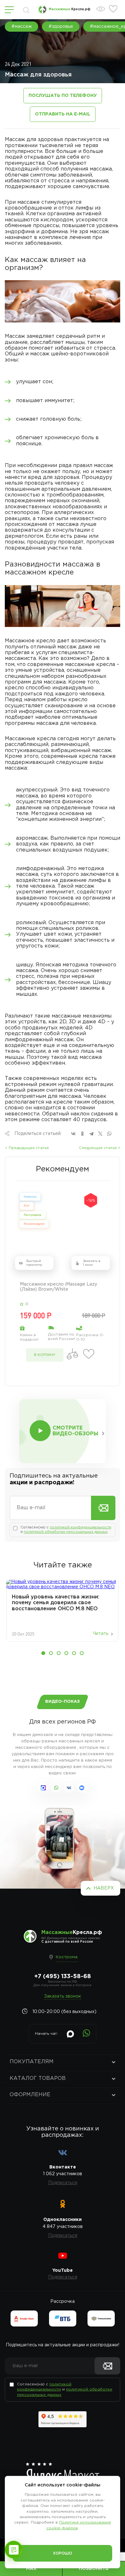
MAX (31, 2569)
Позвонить (94, 2569)
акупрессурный (37, 790)
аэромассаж (32, 838)
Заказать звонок (63, 1996)
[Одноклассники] (82, 1134)
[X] (100, 1134)
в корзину (45, 1355)
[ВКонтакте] (73, 1134)
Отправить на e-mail (63, 114)
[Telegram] (91, 1134)
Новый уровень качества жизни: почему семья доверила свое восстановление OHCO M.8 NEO (56, 1603)
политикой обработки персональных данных (66, 1532)
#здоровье (61, 27)
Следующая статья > (100, 1148)
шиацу (25, 965)
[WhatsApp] (109, 1134)
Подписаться (63, 2183)
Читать (101, 1634)
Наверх (104, 1888)
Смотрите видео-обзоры (75, 1431)
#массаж (21, 27)
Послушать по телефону (63, 96)
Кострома (67, 1957)
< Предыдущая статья (27, 1148)
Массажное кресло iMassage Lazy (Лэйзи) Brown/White (58, 1287)
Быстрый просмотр (34, 1263)
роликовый (31, 923)
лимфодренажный (40, 869)
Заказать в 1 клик (92, 1263)
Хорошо (63, 2553)
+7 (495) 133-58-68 (63, 1977)
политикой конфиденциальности (80, 1527)
